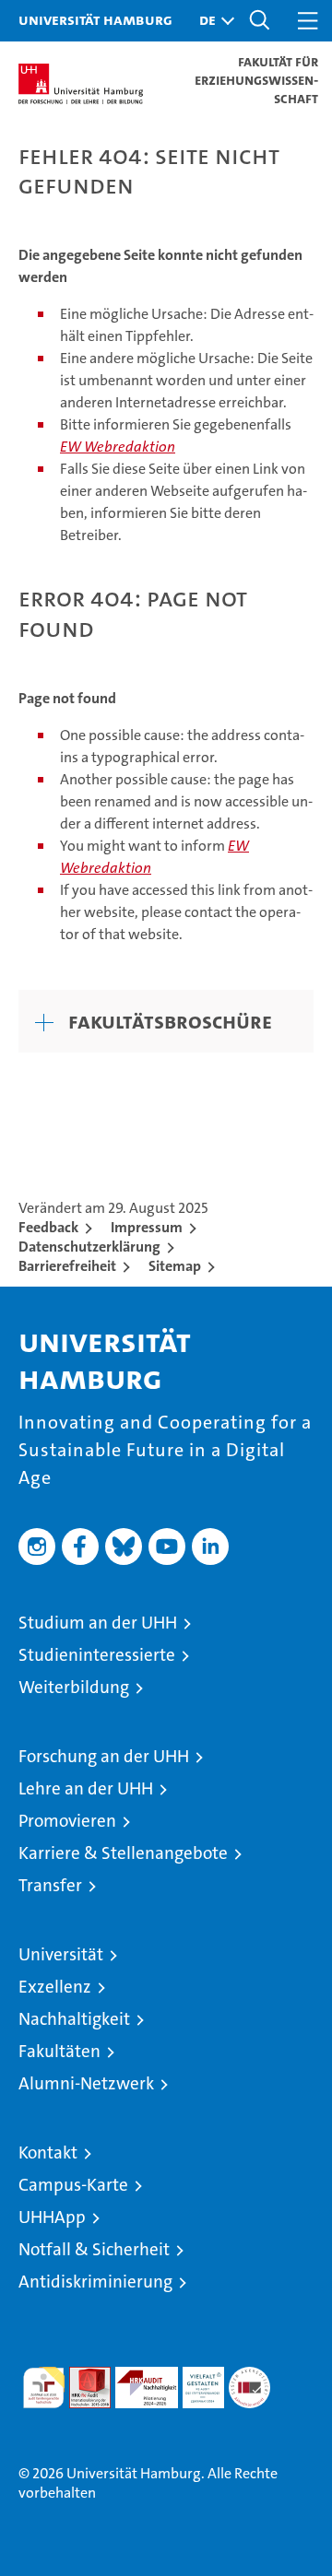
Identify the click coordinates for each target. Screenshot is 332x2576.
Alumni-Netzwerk (86, 2083)
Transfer (50, 1885)
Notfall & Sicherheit (94, 2249)
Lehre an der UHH (86, 1788)
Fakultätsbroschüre (170, 1021)
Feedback (48, 1227)
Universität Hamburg (95, 19)
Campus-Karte (73, 2185)
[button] (212, 21)
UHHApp (52, 2217)
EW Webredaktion (118, 447)
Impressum (147, 1227)
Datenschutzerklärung (89, 1247)
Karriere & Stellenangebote (123, 1853)
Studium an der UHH (98, 1623)
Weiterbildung (74, 1687)
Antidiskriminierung (95, 2282)
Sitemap (175, 1266)
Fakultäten (59, 2051)
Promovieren (67, 1821)
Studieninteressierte (97, 1655)
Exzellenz (55, 1987)
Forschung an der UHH (104, 1756)
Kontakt (48, 2153)
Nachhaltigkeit (74, 2019)
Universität (61, 1954)
